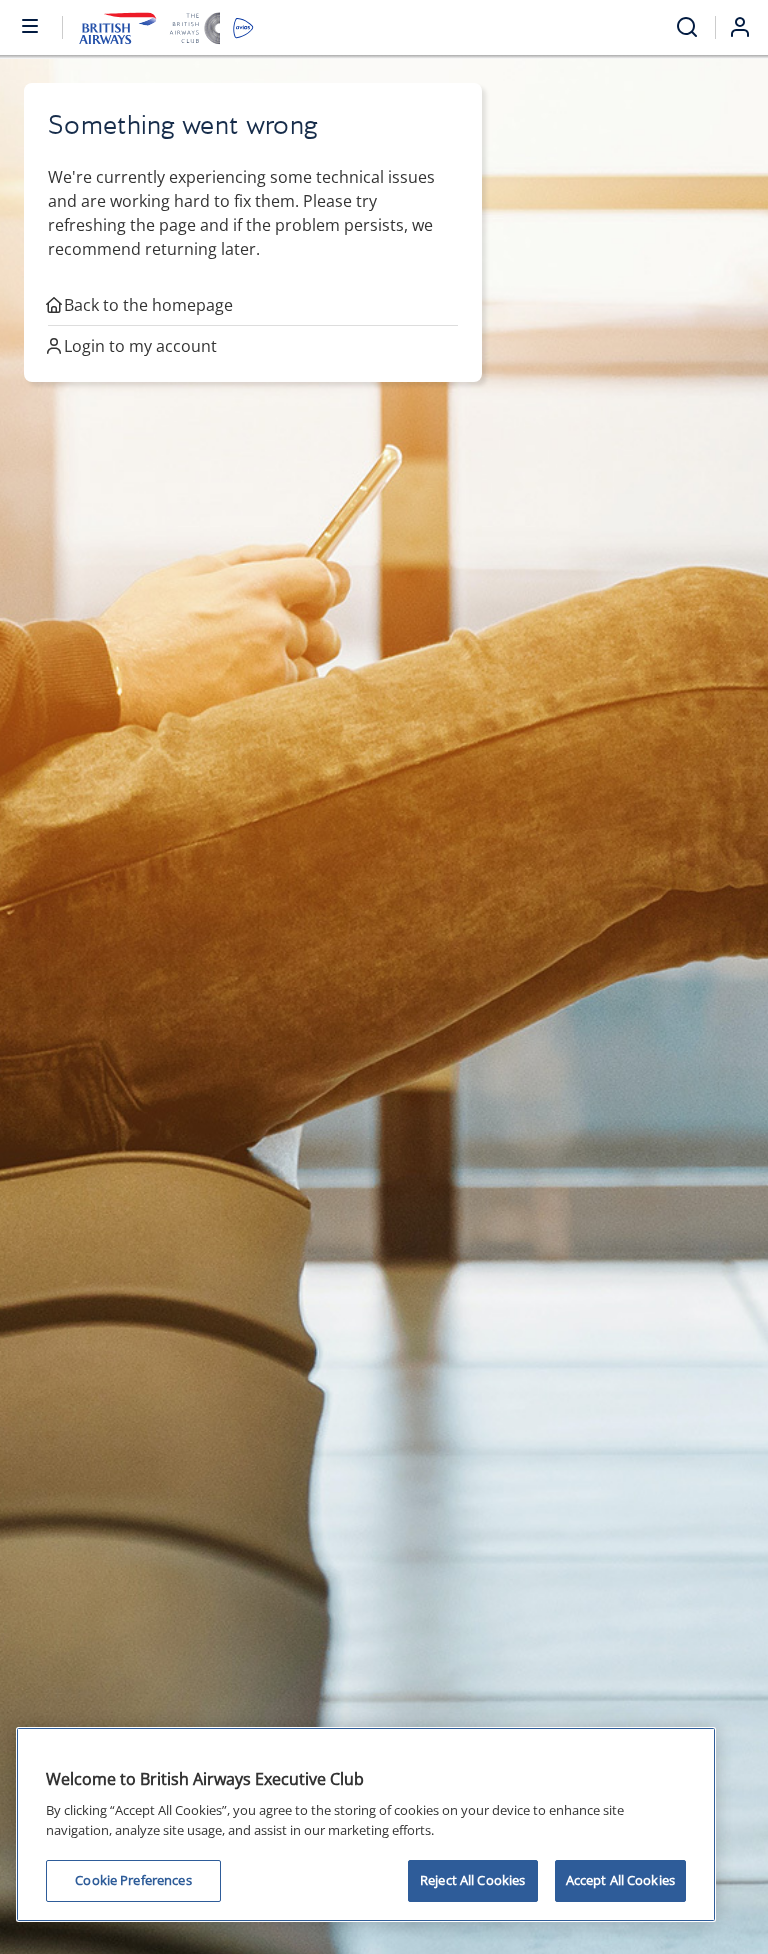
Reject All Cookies (472, 1880)
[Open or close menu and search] (31, 25)
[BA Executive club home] (166, 27)
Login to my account (140, 346)
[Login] (748, 27)
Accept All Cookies (620, 1880)
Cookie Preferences (133, 1880)
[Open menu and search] (687, 27)
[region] (366, 1824)
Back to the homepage (148, 305)
